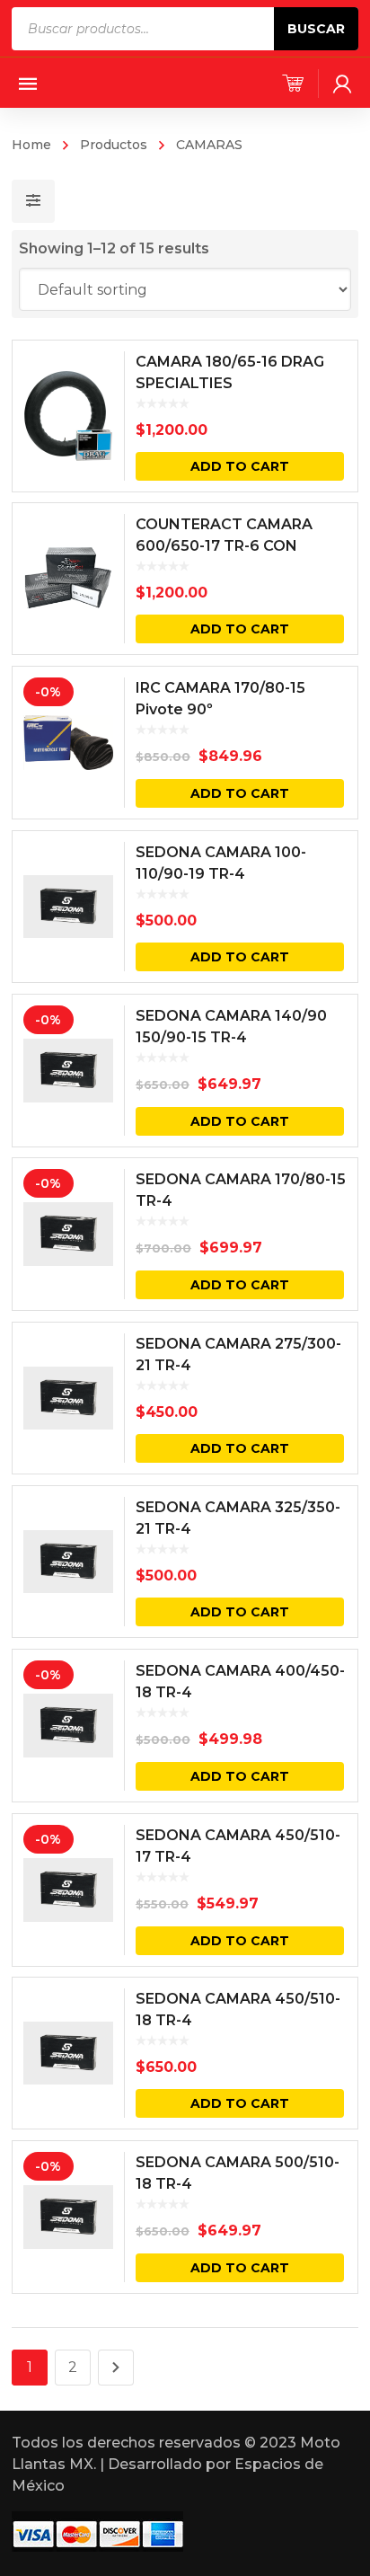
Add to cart (240, 466)
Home (31, 145)
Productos (114, 145)
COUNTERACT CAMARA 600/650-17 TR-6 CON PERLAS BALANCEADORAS (236, 546)
